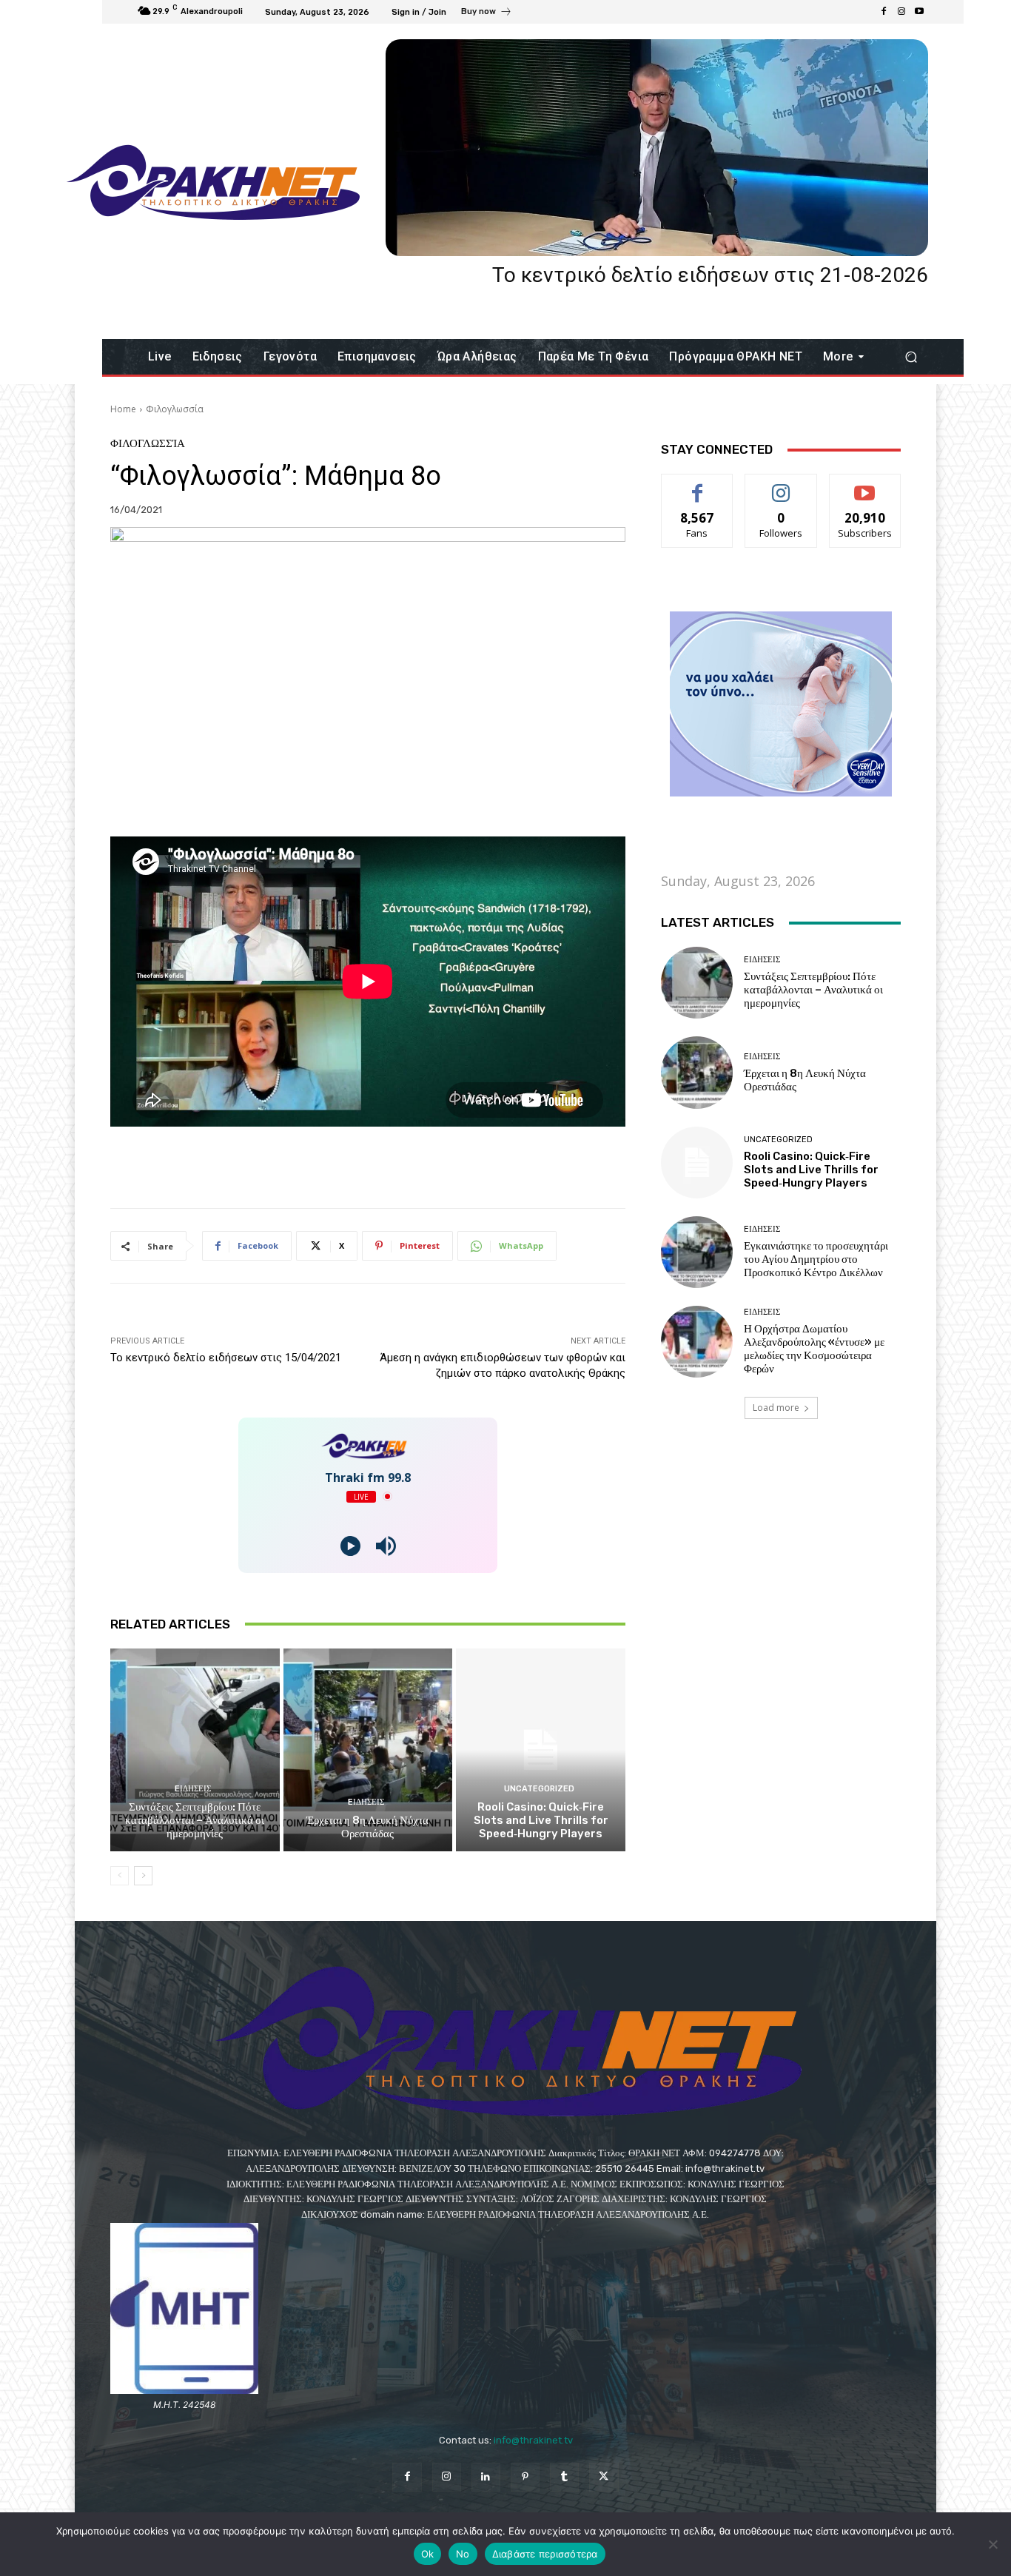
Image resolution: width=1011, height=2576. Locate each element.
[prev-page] (120, 1876)
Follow (781, 485)
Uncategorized (539, 1789)
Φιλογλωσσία (175, 409)
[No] (992, 2544)
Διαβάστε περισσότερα (545, 2554)
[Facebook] (884, 12)
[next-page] (143, 1876)
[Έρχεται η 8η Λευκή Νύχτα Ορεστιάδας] (368, 1750)
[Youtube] (919, 12)
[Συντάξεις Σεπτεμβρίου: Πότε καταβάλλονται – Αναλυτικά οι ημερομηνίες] (195, 1750)
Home (123, 409)
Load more (776, 1408)
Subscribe (865, 485)
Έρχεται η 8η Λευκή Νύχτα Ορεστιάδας (367, 1827)
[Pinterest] (525, 2477)
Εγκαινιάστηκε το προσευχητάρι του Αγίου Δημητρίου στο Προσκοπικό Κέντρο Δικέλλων (816, 1259)
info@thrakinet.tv (533, 2440)
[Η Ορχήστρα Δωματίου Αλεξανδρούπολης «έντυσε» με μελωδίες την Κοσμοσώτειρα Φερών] (697, 1342)
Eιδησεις (193, 1789)
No (463, 2554)
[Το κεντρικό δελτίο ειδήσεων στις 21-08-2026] (657, 148)
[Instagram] (901, 12)
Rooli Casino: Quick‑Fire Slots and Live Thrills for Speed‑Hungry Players (541, 1820)
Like (698, 485)
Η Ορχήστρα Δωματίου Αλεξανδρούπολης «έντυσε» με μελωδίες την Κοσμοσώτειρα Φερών (814, 1349)
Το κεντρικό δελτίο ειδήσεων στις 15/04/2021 (226, 1358)
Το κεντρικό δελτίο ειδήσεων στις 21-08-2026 (710, 275)
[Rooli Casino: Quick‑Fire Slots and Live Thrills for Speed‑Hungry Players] (541, 1750)
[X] (604, 2477)
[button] (911, 357)
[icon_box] (487, 13)
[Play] (350, 1546)
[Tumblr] (564, 2477)
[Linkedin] (486, 2477)
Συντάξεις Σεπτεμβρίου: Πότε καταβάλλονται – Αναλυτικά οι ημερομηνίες (195, 1820)
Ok (428, 2554)
